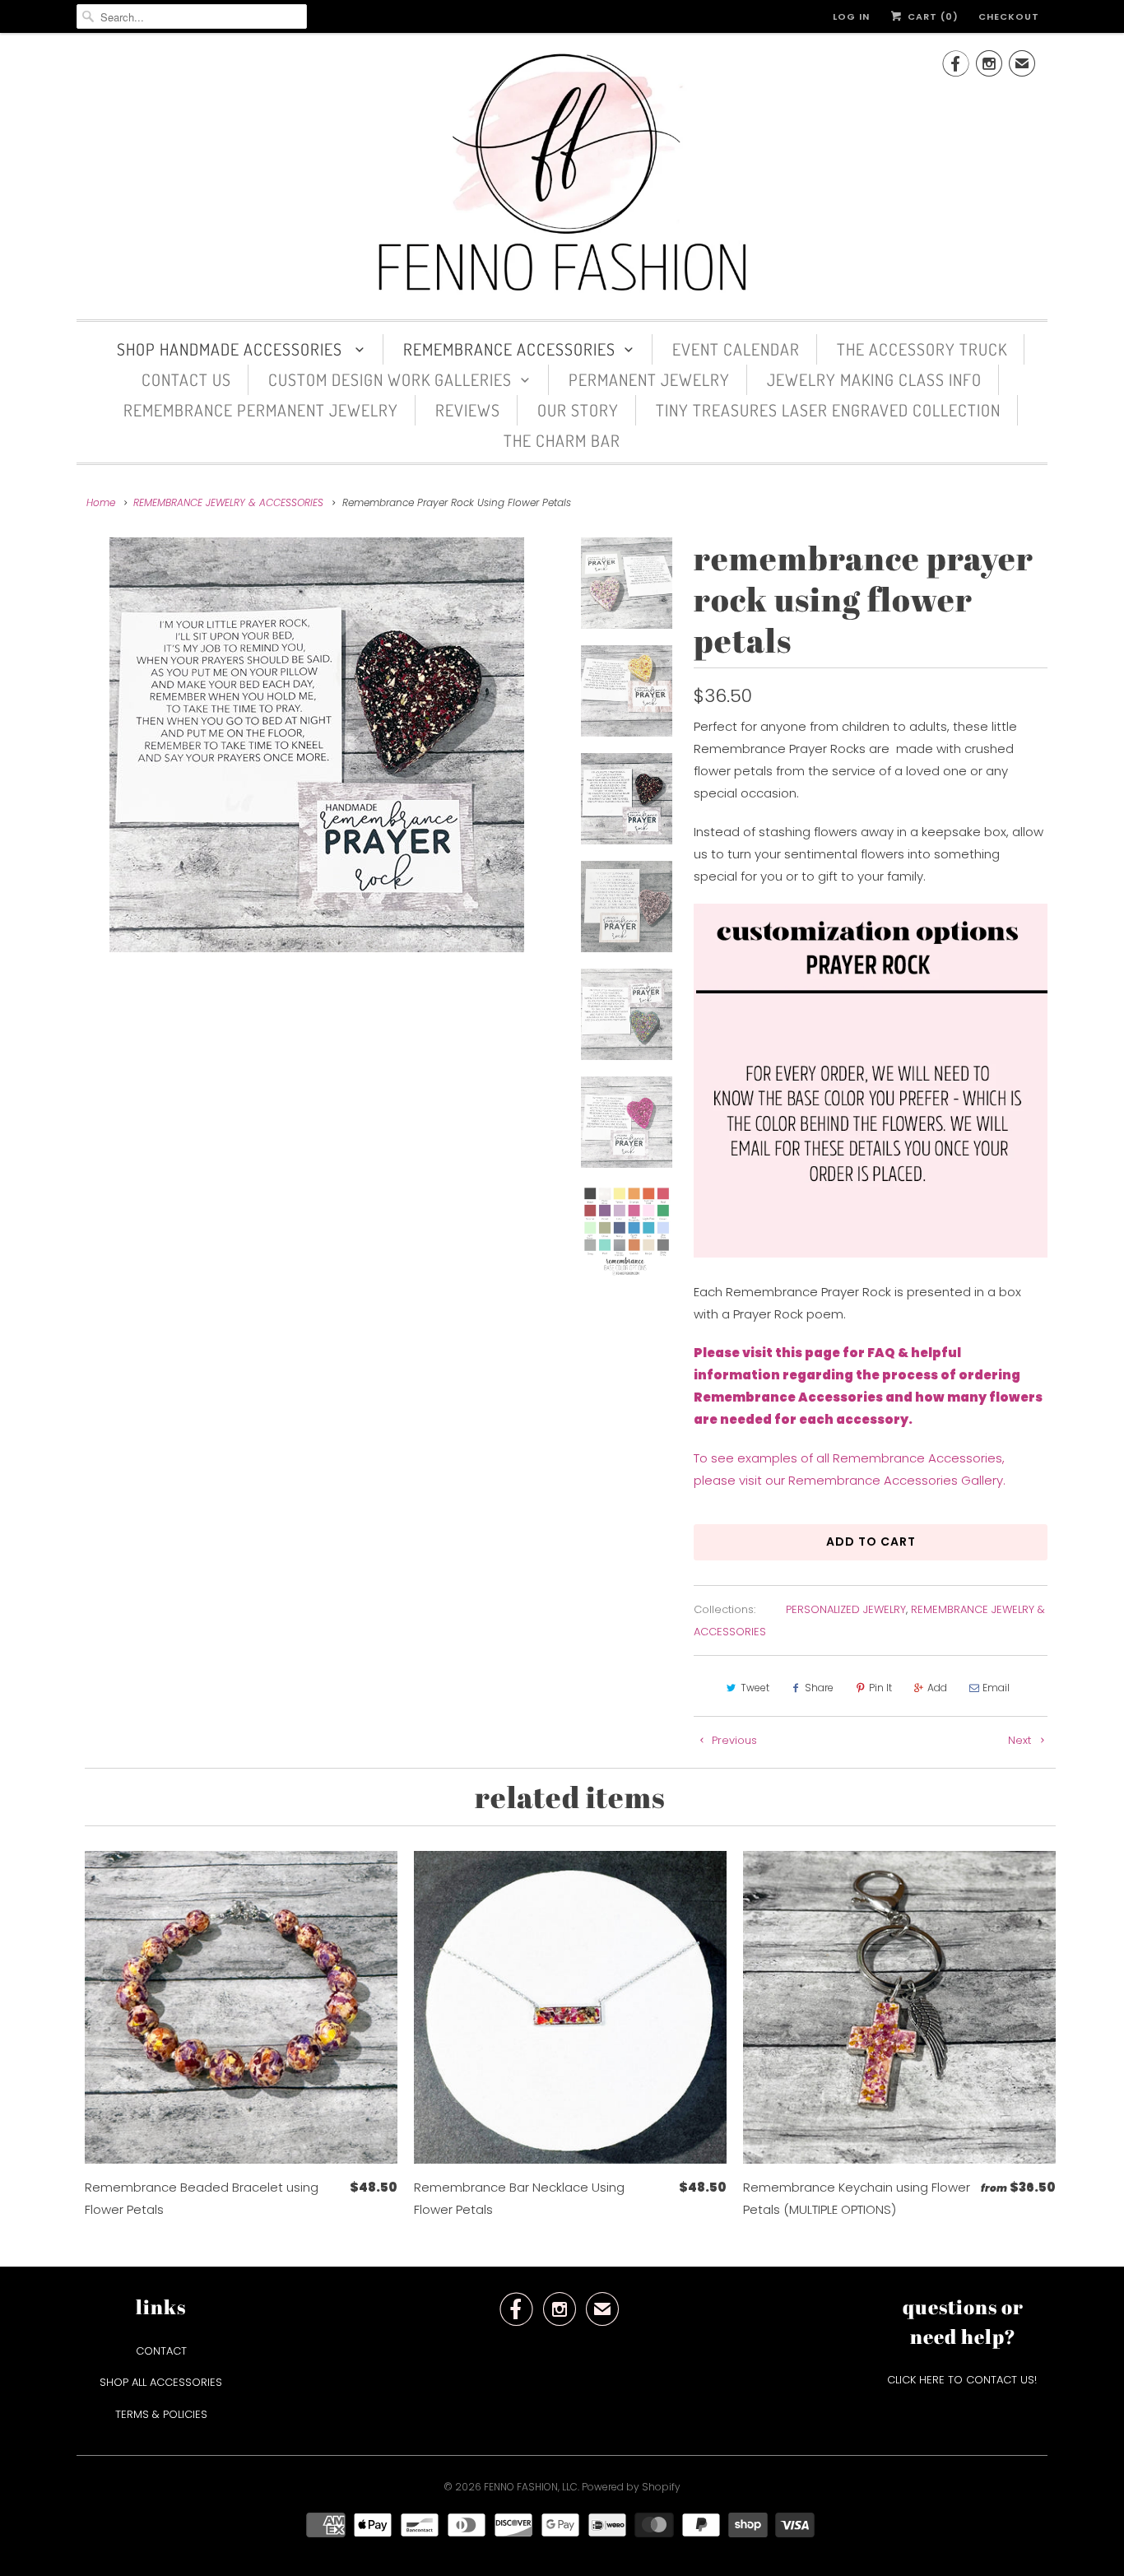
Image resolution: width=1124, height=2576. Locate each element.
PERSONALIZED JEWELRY (846, 1609)
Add (937, 1688)
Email (996, 1688)
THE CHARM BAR (562, 440)
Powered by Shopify (631, 2487)
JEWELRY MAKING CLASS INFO (874, 379)
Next (1021, 1740)
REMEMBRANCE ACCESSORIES (509, 349)
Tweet (755, 1688)
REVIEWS (468, 410)
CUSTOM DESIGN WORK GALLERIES (390, 379)
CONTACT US (186, 379)
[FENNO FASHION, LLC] (562, 174)
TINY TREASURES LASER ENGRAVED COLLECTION (828, 410)
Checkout (1009, 16)
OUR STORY (578, 410)
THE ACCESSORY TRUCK (922, 349)
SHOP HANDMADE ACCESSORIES (232, 349)
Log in (851, 16)
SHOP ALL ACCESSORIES (161, 2382)
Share (819, 1688)
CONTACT (161, 2351)
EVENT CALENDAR (736, 349)
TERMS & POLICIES (161, 2414)
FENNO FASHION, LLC (531, 2487)
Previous (733, 1740)
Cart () (931, 16)
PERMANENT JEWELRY (649, 379)
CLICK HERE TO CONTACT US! (964, 2380)
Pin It (880, 1688)
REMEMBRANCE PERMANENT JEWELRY (261, 410)
